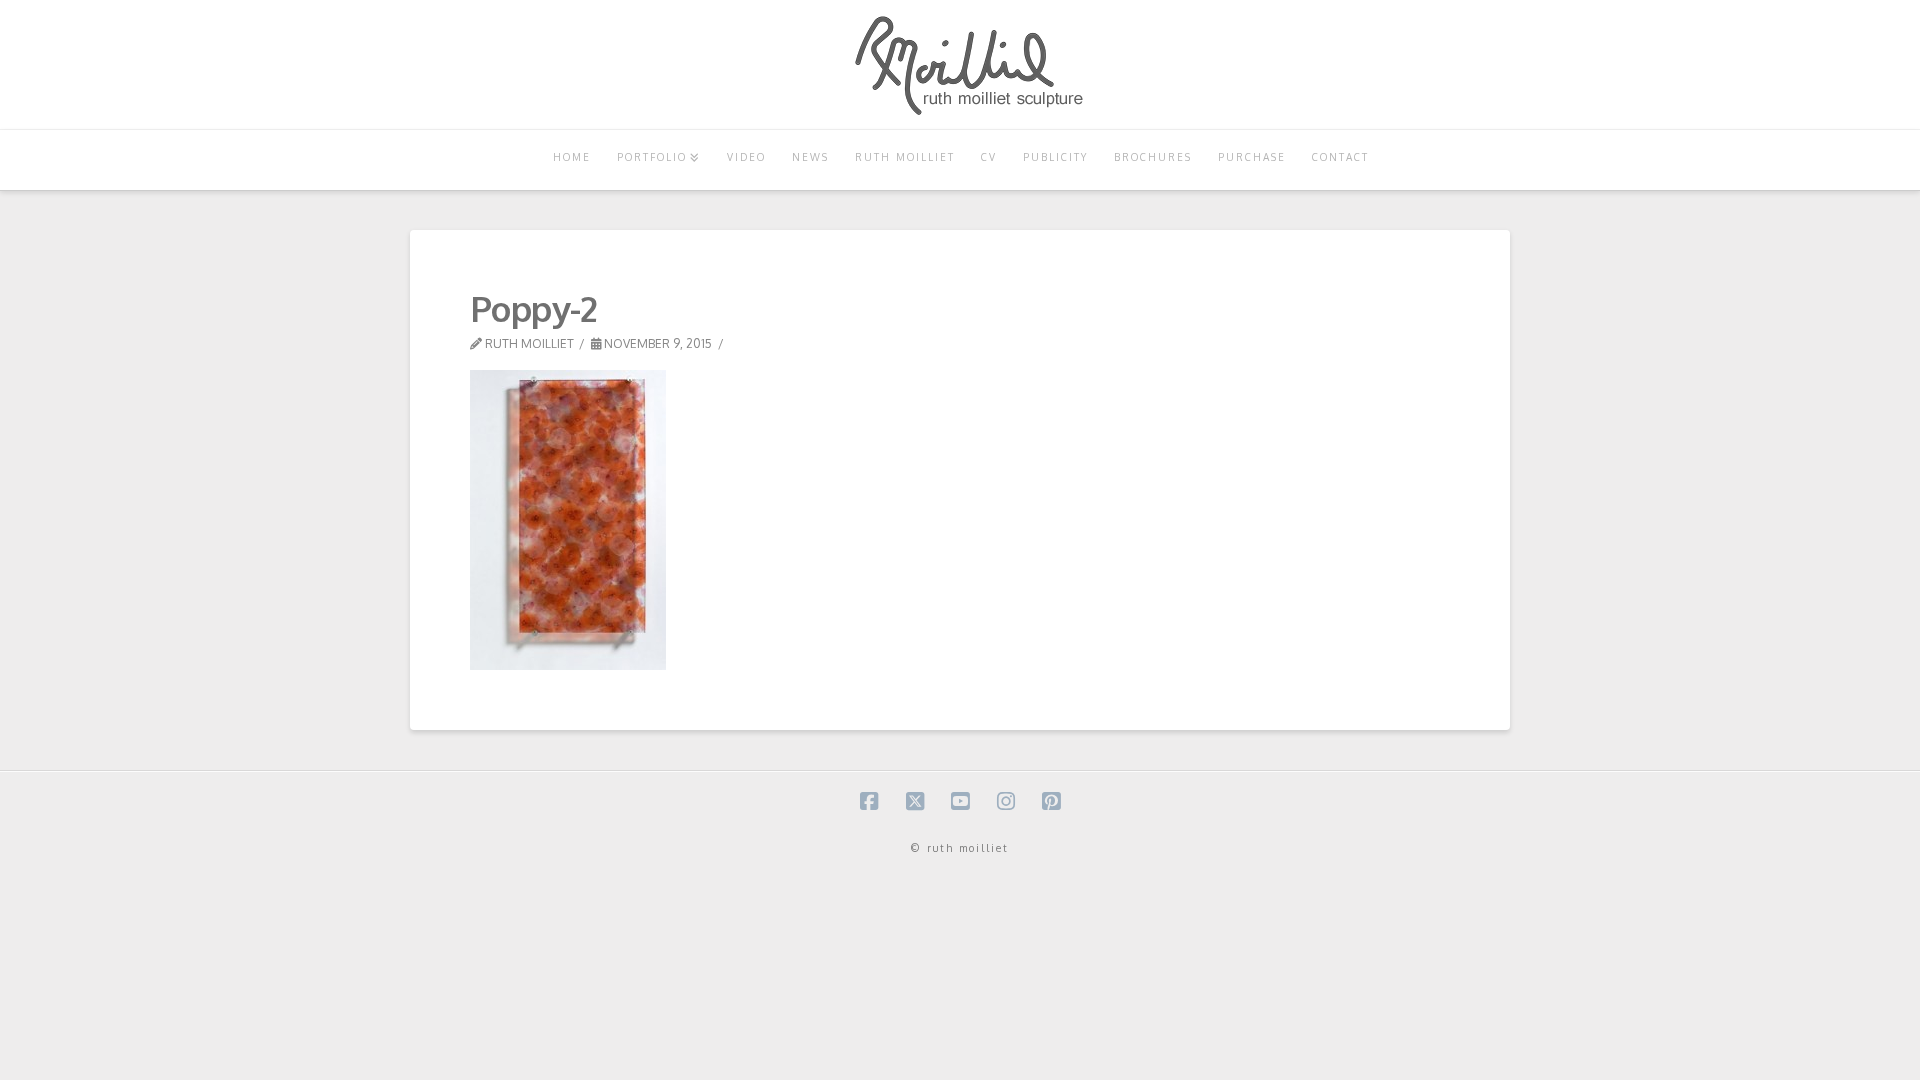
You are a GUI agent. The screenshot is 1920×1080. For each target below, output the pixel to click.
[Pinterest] (1051, 801)
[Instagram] (1006, 801)
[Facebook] (869, 801)
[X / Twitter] (915, 801)
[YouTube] (960, 801)
